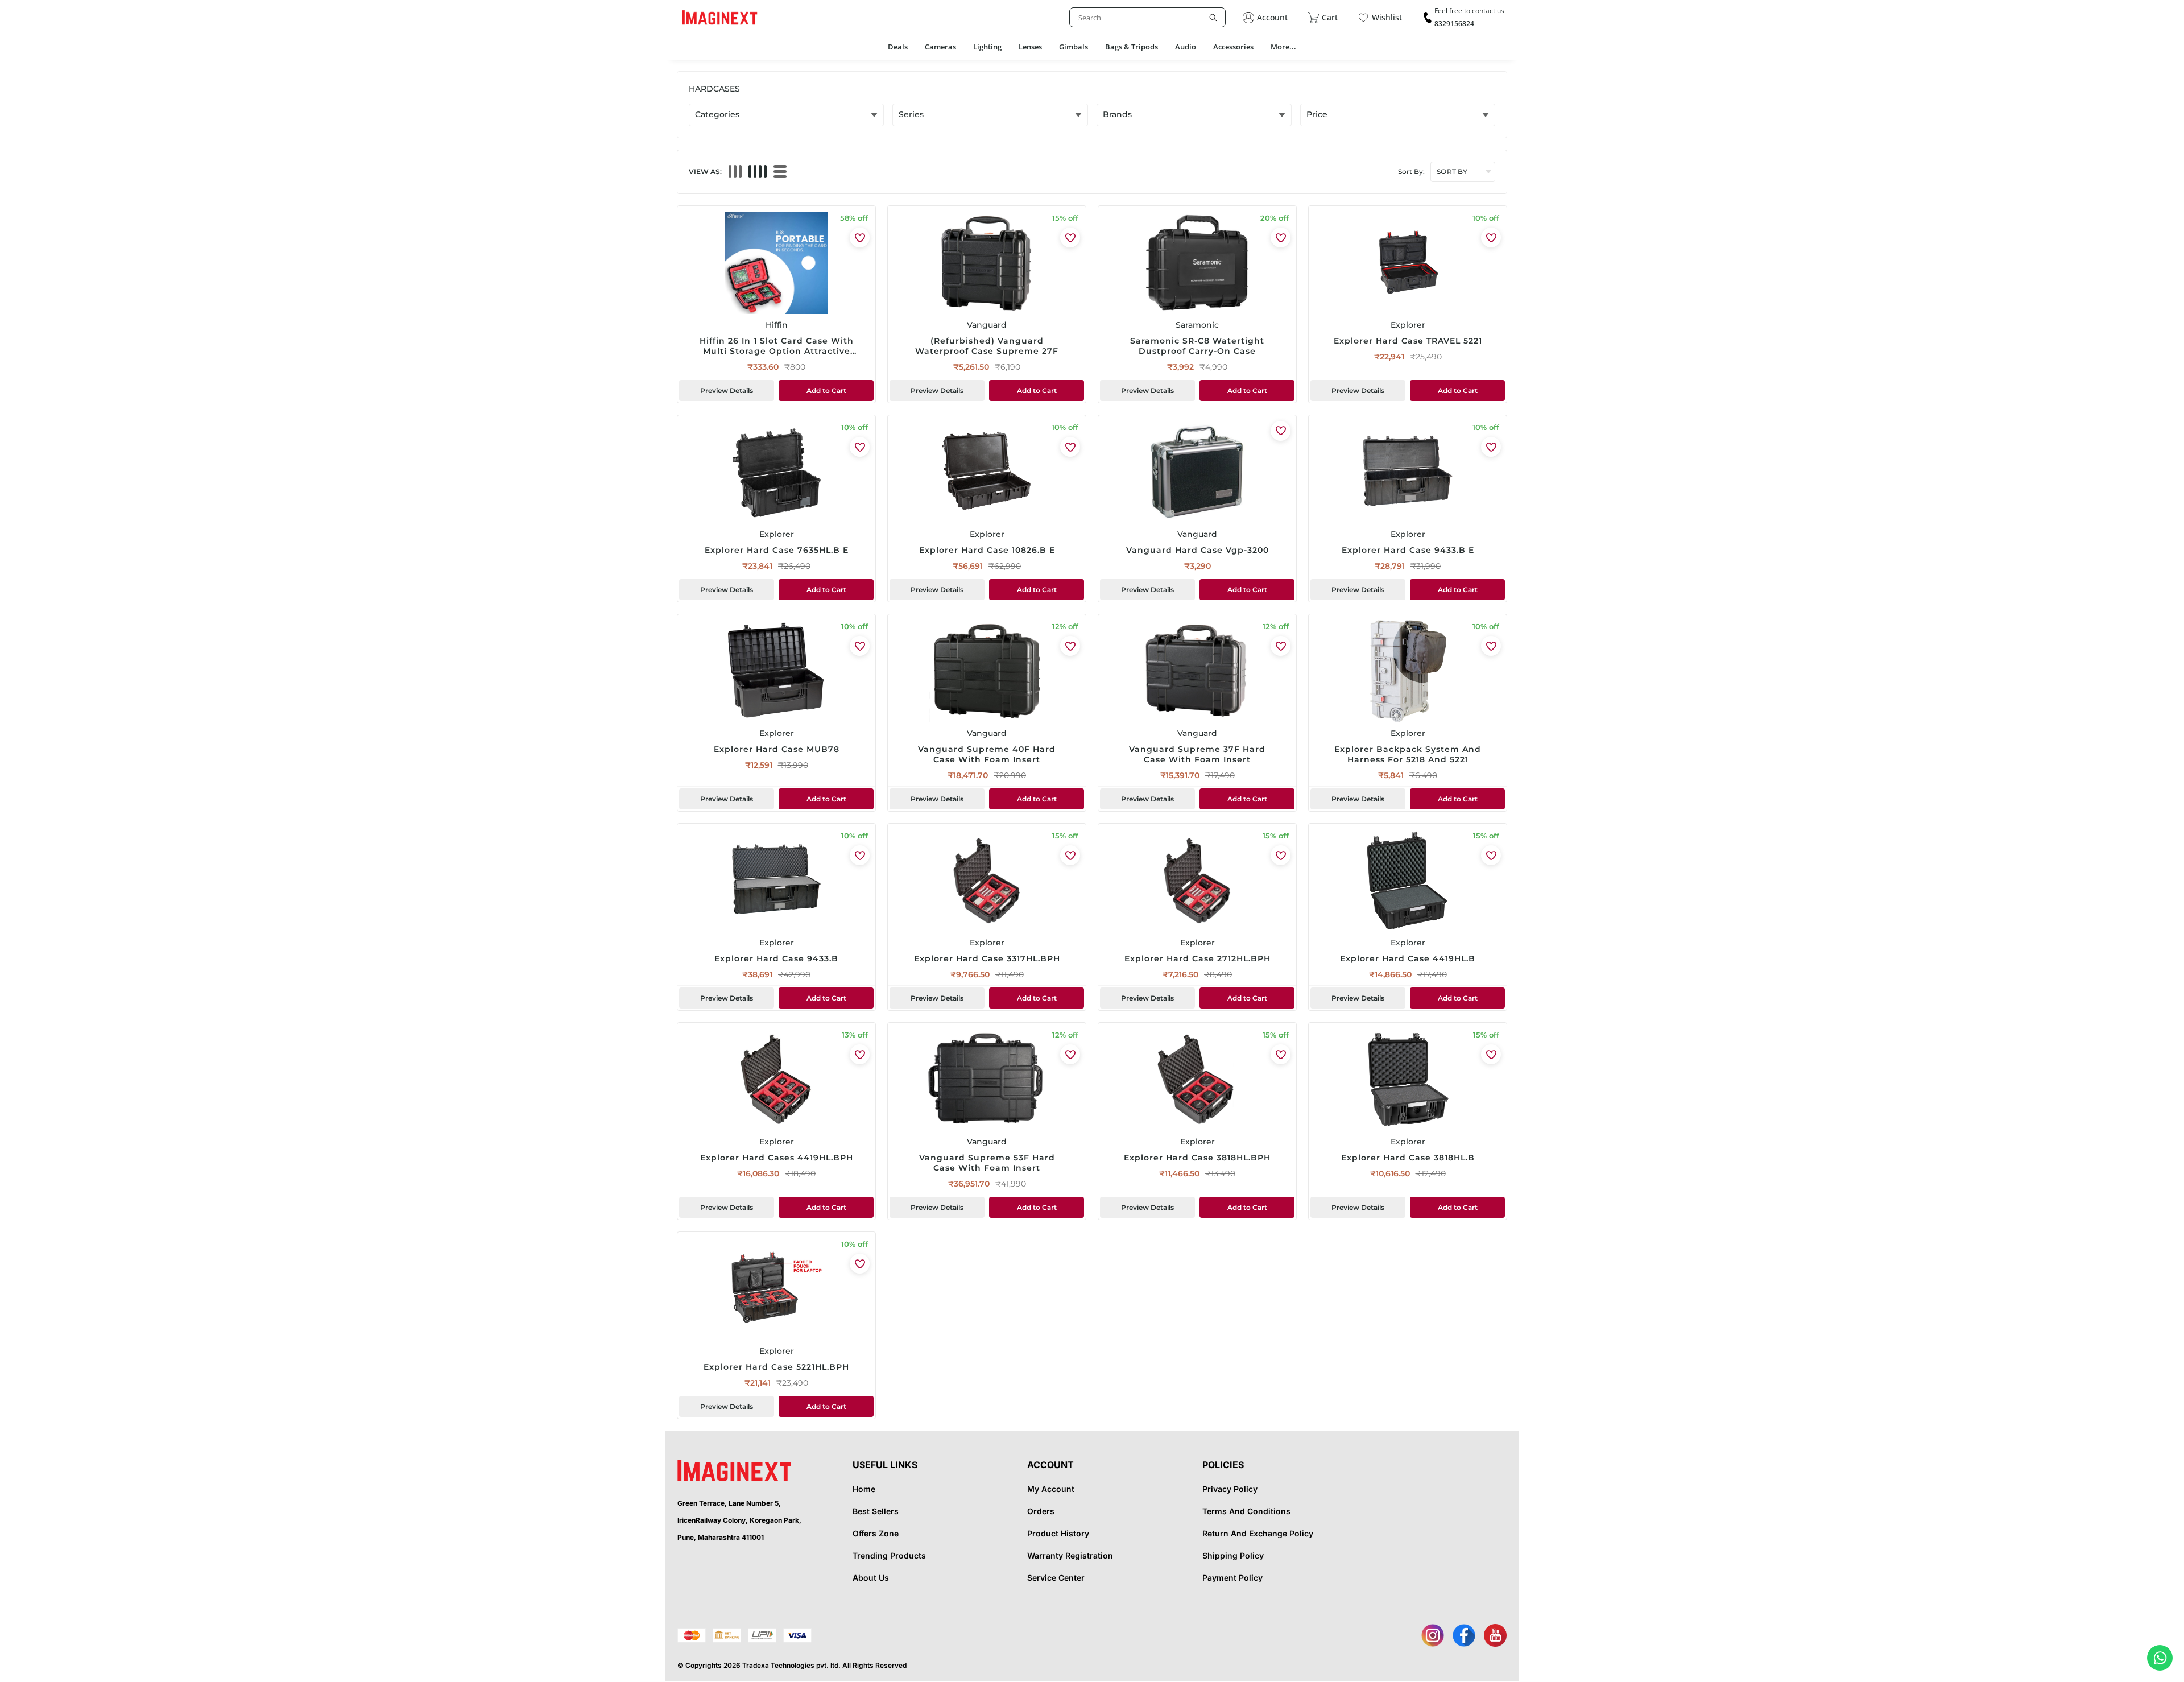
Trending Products (889, 1555)
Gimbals (1074, 47)
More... (1283, 47)
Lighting (987, 47)
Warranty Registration (1070, 1555)
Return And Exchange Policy (1258, 1533)
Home (864, 1489)
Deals (898, 47)
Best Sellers (876, 1511)
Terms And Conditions (1246, 1511)
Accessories (1233, 47)
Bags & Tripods (1132, 47)
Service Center (1056, 1578)
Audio (1186, 47)
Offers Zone (876, 1533)
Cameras (940, 47)
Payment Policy (1232, 1578)
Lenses (1030, 47)
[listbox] (1147, 17)
